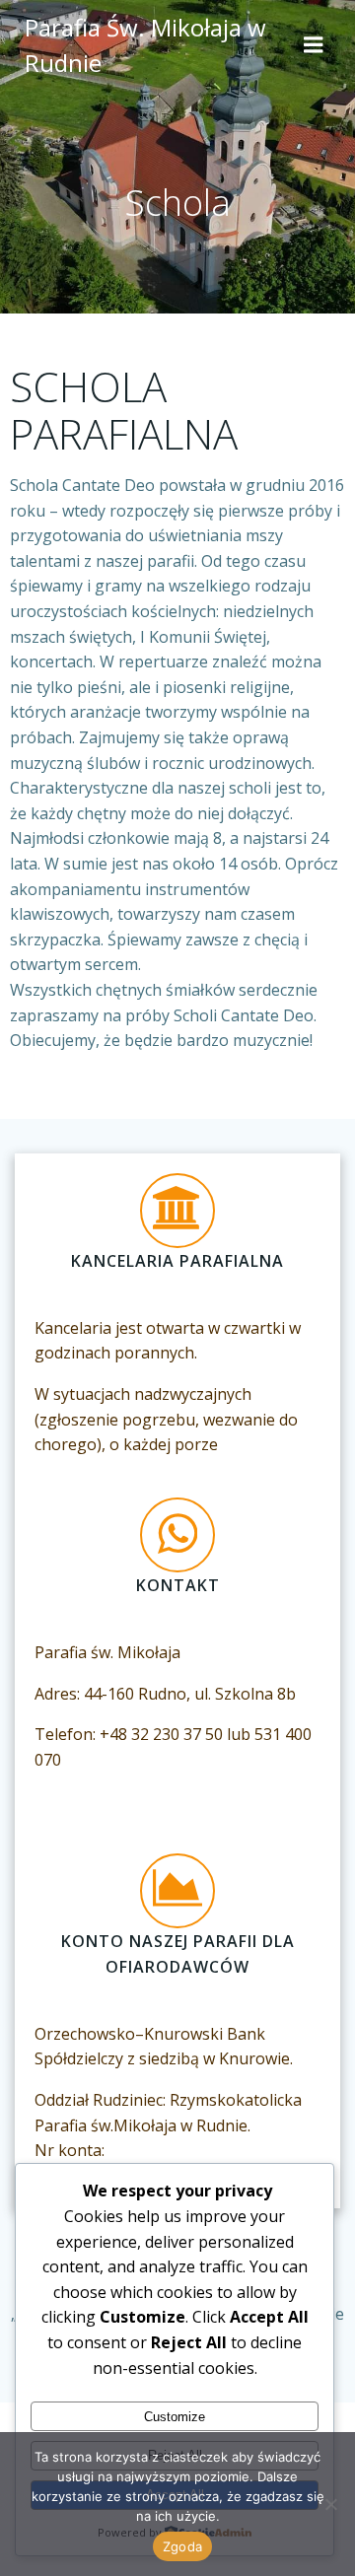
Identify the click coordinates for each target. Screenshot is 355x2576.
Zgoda (182, 2546)
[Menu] (314, 45)
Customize (175, 2417)
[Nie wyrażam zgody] (330, 2504)
